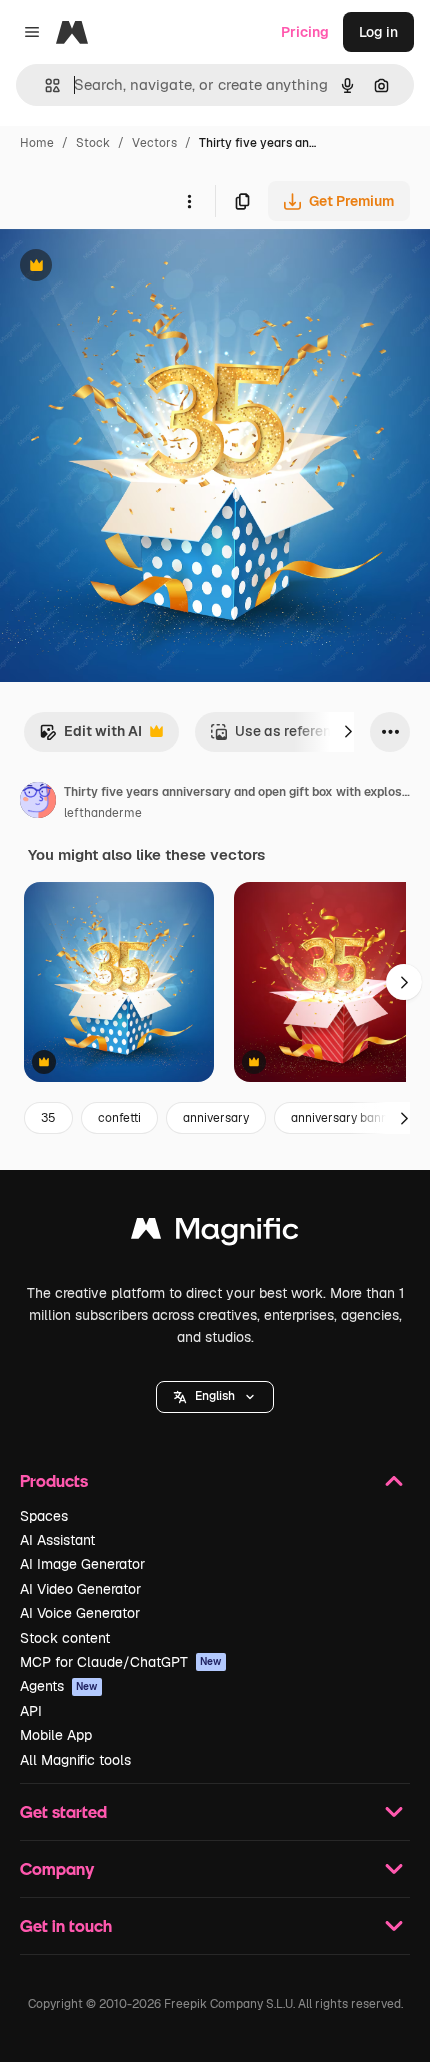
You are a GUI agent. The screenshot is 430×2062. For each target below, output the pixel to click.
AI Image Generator (82, 1564)
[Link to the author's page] (38, 803)
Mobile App (56, 1735)
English (215, 1396)
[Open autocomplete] (44, 85)
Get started (63, 1811)
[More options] (189, 201)
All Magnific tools (75, 1760)
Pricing (305, 32)
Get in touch (66, 1925)
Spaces (44, 1516)
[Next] (348, 732)
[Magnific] (215, 1233)
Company (57, 1868)
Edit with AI (90, 736)
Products (54, 1480)
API (31, 1711)
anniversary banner (345, 1118)
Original (128, 267)
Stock (93, 143)
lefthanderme (103, 813)
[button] (215, 1397)
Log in (378, 32)
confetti (119, 1118)
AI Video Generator (80, 1589)
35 (48, 1118)
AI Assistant (57, 1540)
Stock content (65, 1638)
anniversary (216, 1118)
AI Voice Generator (80, 1613)
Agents (59, 1686)
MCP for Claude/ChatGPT (121, 1662)
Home (37, 143)
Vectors (154, 143)
